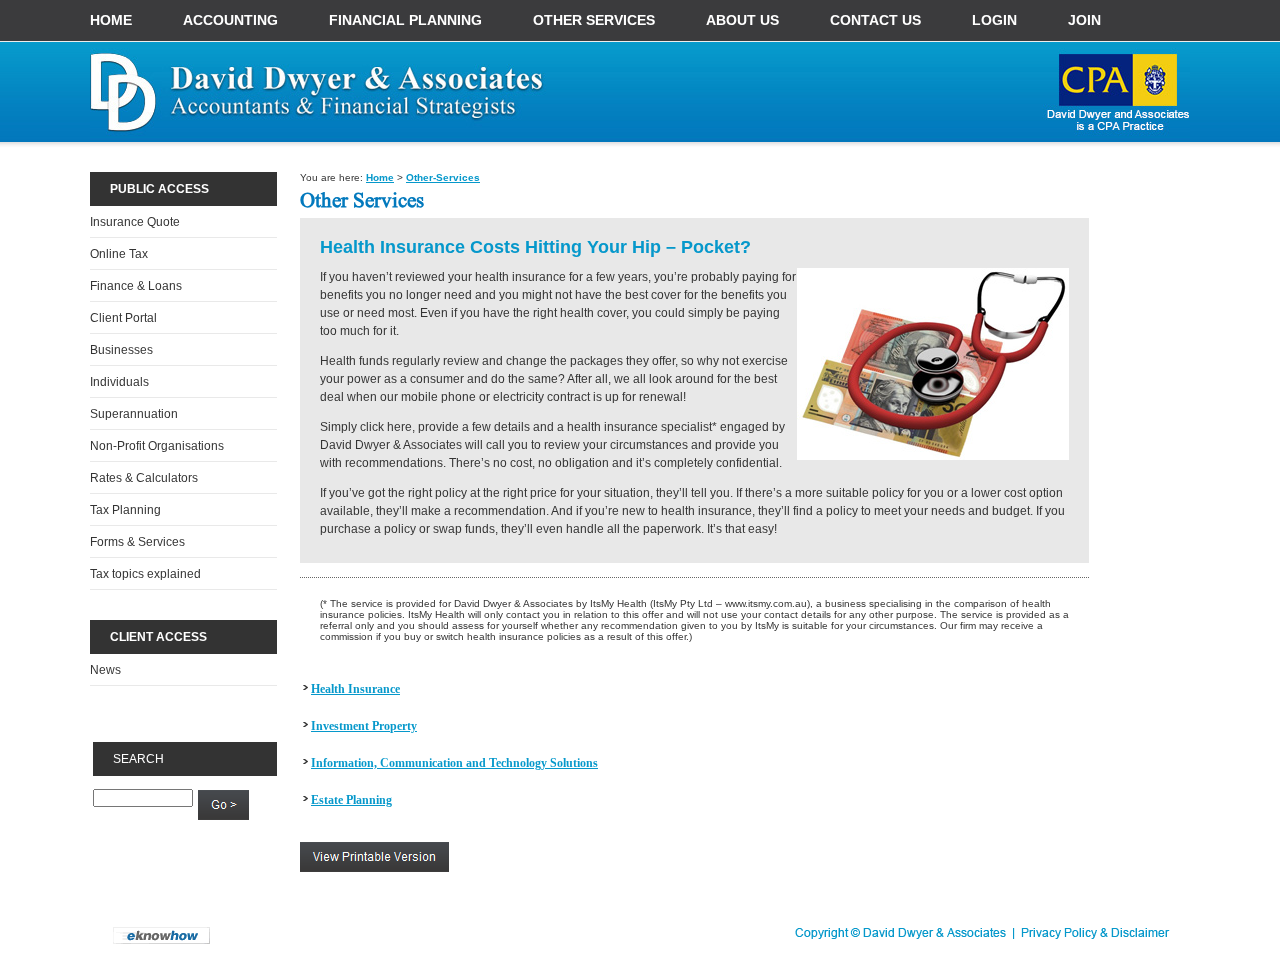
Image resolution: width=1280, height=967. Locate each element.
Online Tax (119, 254)
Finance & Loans (136, 286)
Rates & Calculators (144, 478)
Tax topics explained (145, 574)
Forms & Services (137, 542)
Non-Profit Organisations (157, 446)
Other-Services (443, 177)
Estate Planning (351, 800)
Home (380, 177)
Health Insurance (355, 689)
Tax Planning (125, 510)
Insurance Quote (135, 222)
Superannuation (134, 414)
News (105, 670)
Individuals (119, 382)
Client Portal (123, 318)
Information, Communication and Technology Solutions (454, 763)
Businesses (121, 350)
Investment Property (364, 726)
